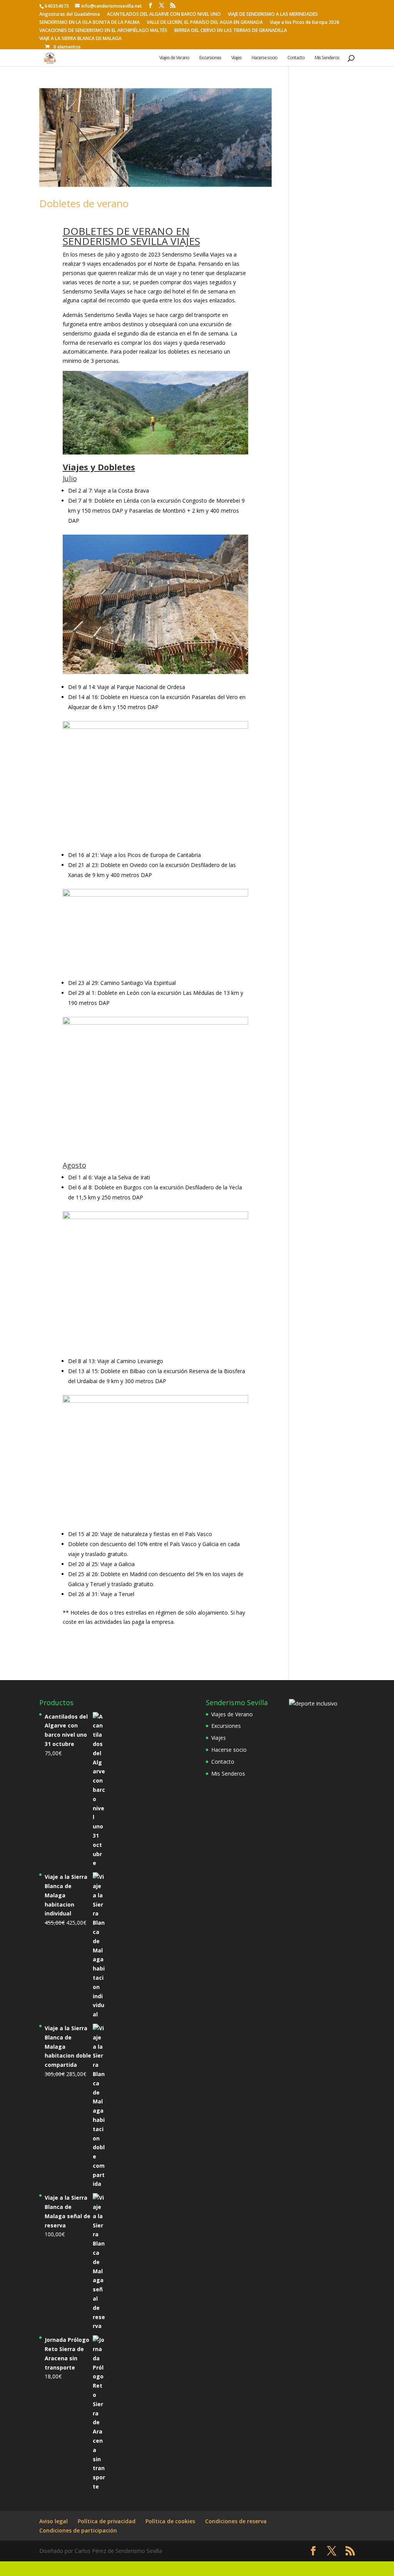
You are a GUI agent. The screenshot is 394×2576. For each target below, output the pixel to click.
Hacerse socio (265, 58)
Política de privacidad (107, 2521)
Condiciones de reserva (236, 2521)
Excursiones (210, 58)
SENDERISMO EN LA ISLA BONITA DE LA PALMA (89, 23)
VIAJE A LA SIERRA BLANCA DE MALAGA (80, 39)
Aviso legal (53, 2521)
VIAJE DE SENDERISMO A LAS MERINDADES (273, 15)
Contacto (296, 58)
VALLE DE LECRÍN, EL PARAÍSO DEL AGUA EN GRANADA (205, 23)
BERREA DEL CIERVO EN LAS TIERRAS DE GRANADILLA (231, 31)
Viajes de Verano (174, 58)
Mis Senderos (327, 58)
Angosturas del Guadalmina (70, 15)
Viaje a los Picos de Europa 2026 (305, 23)
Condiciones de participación (78, 2530)
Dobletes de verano (84, 203)
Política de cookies (170, 2521)
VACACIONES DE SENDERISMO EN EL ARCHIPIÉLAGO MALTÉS (103, 31)
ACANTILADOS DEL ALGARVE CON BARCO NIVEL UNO (164, 15)
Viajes (236, 58)
